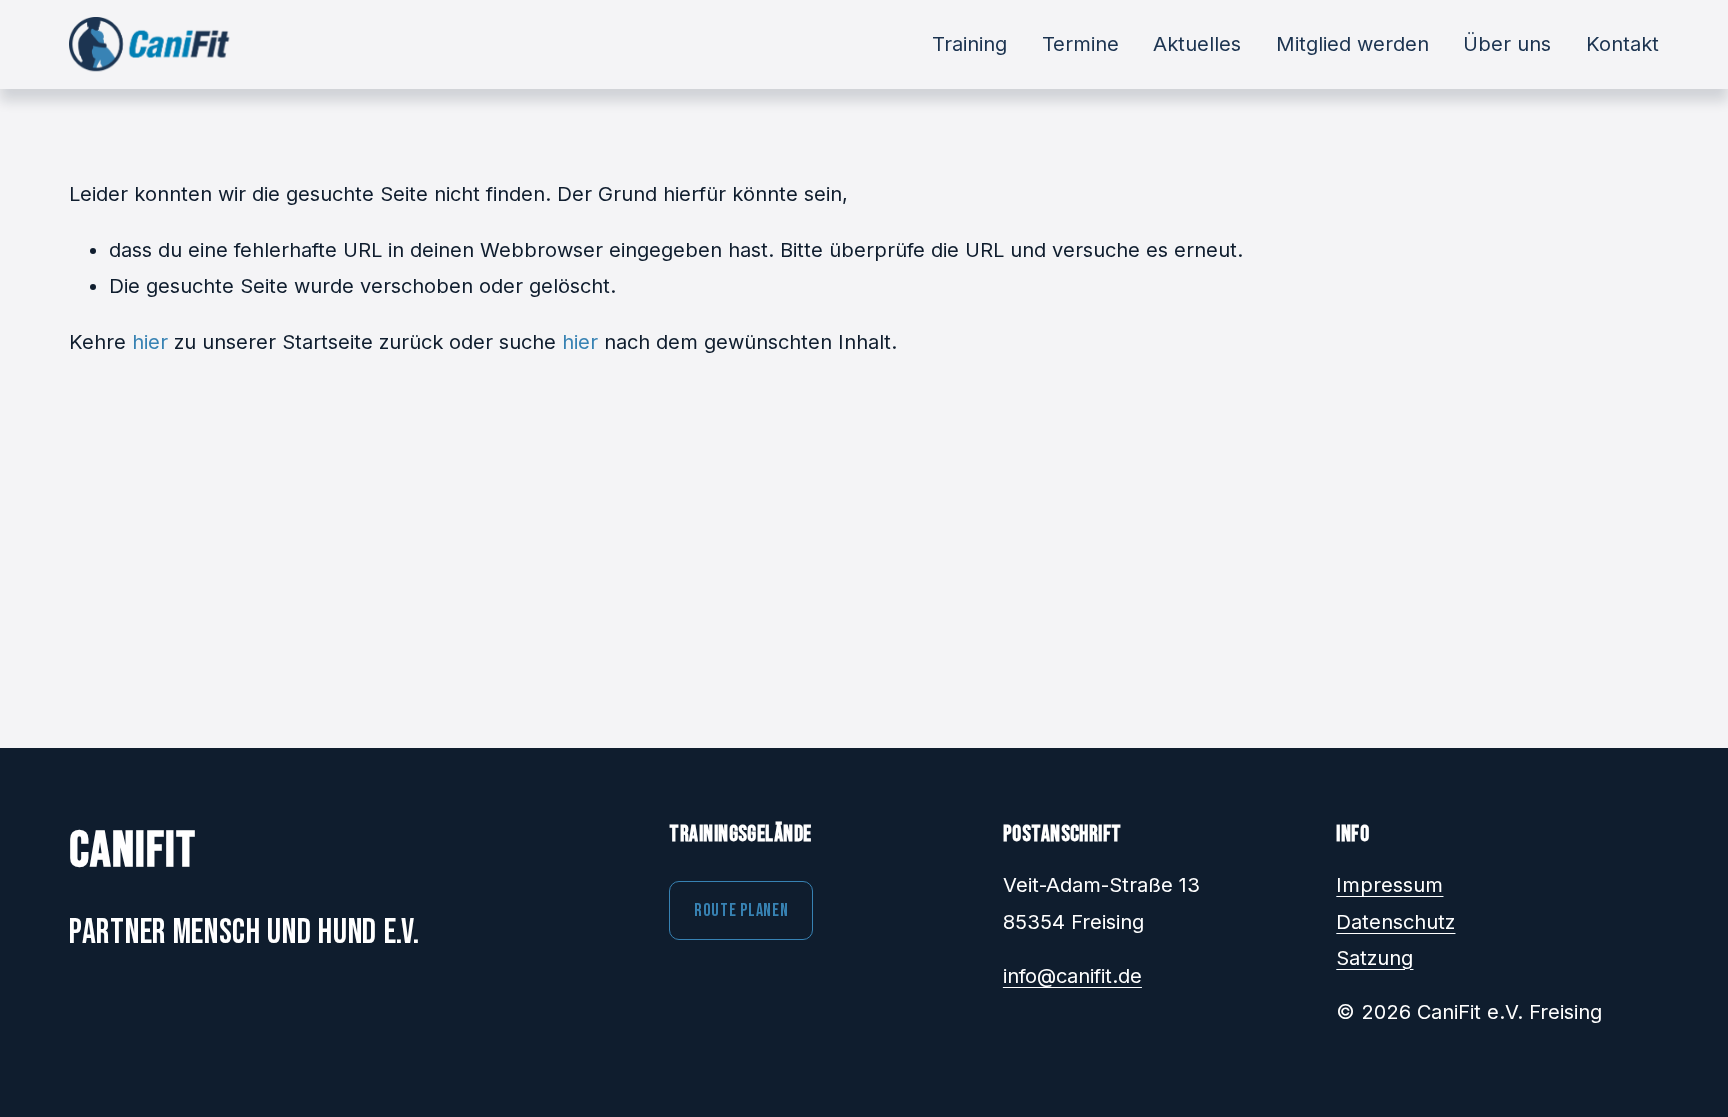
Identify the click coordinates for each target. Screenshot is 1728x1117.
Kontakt (1622, 44)
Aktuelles (1197, 44)
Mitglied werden (1352, 44)
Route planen (741, 910)
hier (150, 342)
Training (969, 44)
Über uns (1507, 44)
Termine (1080, 44)
